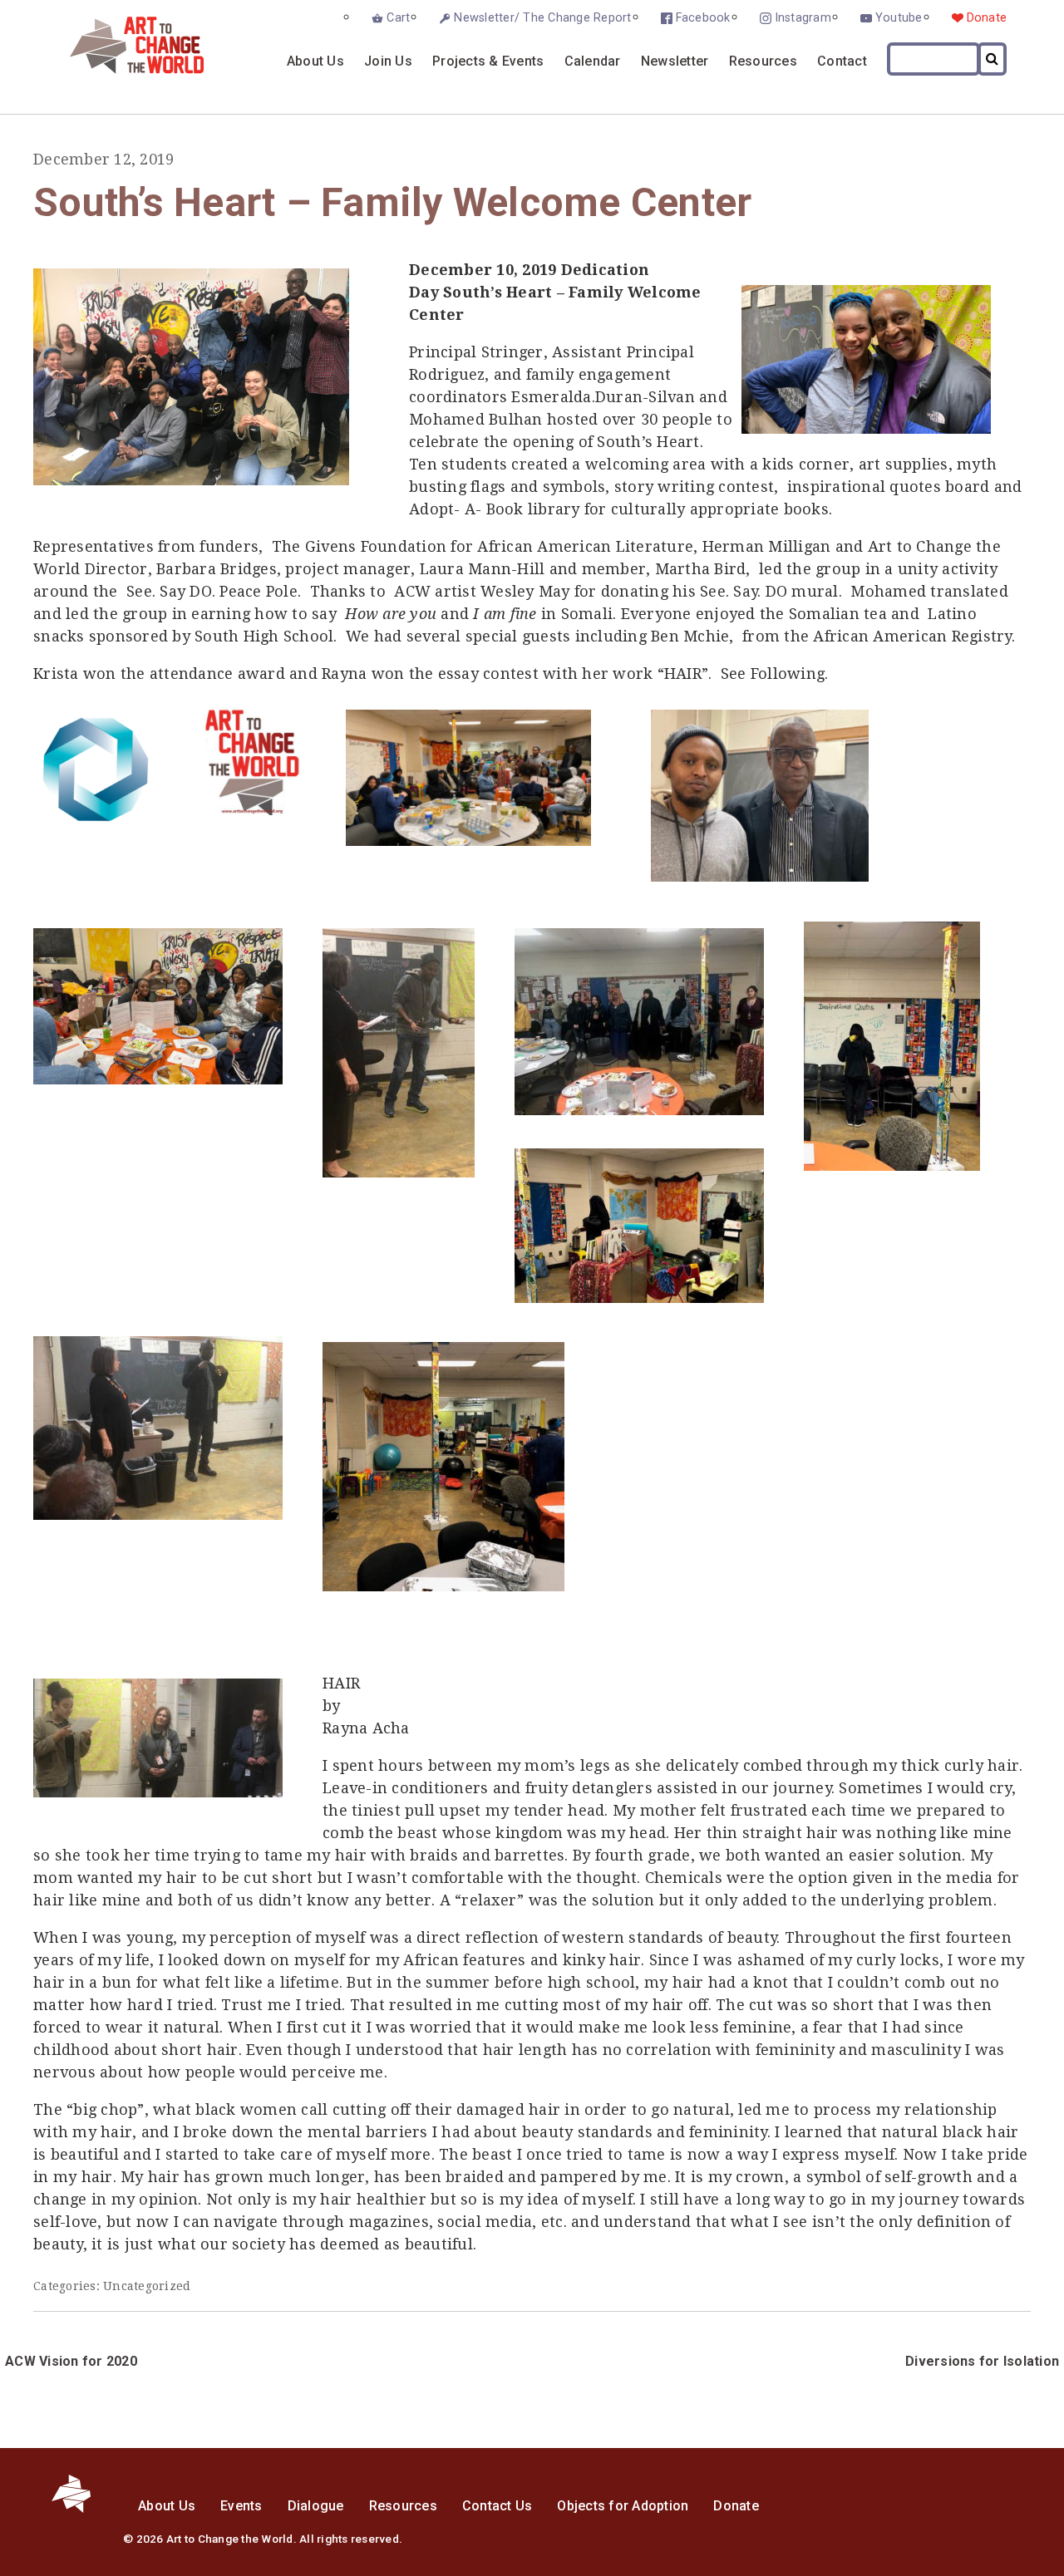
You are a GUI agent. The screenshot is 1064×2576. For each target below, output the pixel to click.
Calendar (593, 61)
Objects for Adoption (623, 2506)
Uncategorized (147, 2286)
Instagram (803, 18)
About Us (315, 61)
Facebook (703, 18)
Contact (842, 61)
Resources (763, 61)
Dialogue (316, 2506)
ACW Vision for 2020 (71, 2361)
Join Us (388, 61)
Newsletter (675, 61)
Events (241, 2506)
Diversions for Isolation (982, 2361)
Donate (987, 18)
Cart (398, 18)
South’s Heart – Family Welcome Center (392, 202)
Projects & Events (488, 61)
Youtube (899, 18)
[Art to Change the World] (124, 69)
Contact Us (498, 2506)
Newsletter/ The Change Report (542, 18)
